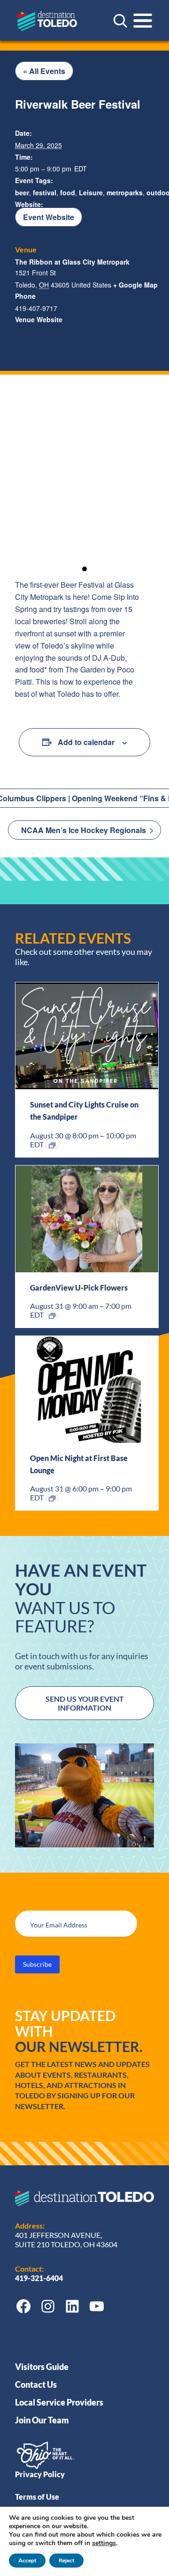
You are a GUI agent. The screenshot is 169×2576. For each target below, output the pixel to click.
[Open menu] (143, 21)
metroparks (125, 192)
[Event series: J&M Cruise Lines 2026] (52, 1145)
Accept (27, 2561)
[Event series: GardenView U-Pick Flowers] (52, 1316)
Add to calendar (86, 742)
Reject (66, 2561)
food (68, 192)
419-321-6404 (40, 2278)
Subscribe (37, 1964)
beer (22, 192)
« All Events (44, 71)
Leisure (91, 192)
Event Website (49, 217)
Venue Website (39, 319)
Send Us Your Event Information (85, 1703)
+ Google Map (135, 285)
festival (45, 192)
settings (104, 2543)
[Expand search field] (120, 21)
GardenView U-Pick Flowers (79, 1288)
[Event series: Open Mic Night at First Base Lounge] (52, 1498)
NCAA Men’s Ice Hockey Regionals (84, 830)
